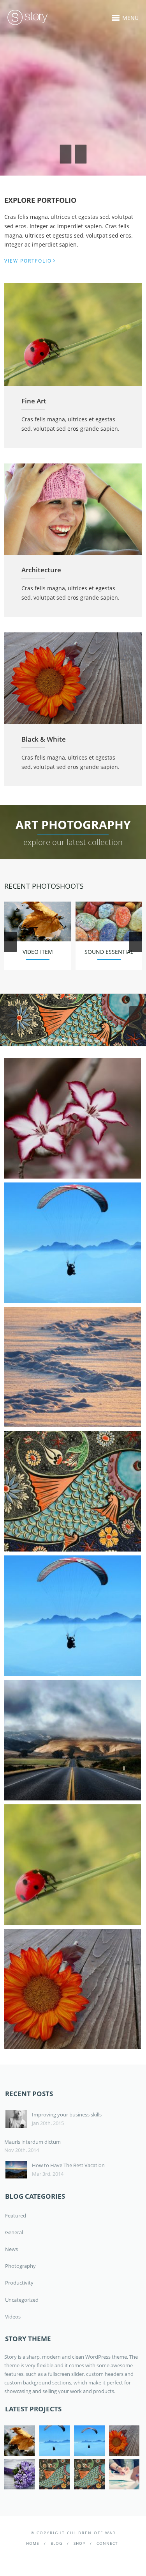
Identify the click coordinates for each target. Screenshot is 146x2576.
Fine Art (34, 401)
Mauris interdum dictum (33, 2142)
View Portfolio (30, 260)
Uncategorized (22, 2300)
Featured (16, 2216)
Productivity (19, 2283)
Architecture (41, 570)
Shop (79, 2543)
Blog (56, 2543)
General (14, 2232)
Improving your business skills (67, 2114)
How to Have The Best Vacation (68, 2165)
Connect (107, 2543)
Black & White (44, 739)
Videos (13, 2317)
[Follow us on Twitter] (73, 2556)
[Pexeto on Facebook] (61, 2556)
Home (33, 2543)
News (11, 2249)
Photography (20, 2266)
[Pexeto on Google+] (84, 2556)
